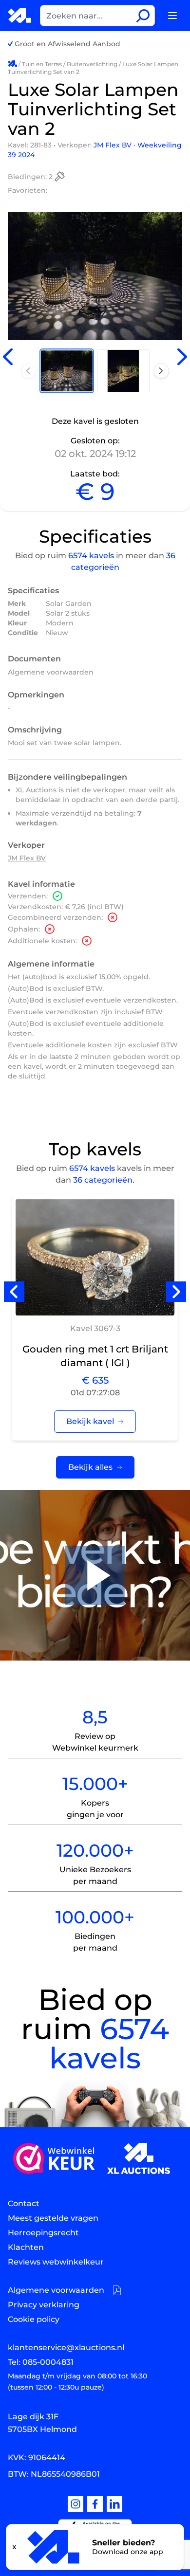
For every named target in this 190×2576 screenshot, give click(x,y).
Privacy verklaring (44, 2305)
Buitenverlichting (92, 64)
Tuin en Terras (42, 64)
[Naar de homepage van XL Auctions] (20, 16)
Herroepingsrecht (43, 2233)
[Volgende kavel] (182, 357)
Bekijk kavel (90, 1421)
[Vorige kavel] (8, 357)
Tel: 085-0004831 (41, 2362)
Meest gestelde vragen (53, 2218)
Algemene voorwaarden (51, 672)
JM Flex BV (114, 145)
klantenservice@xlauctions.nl (66, 2348)
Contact (24, 2203)
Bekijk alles (90, 1467)
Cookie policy (34, 2319)
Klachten (26, 2247)
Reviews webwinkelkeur (56, 2262)
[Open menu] (172, 16)
